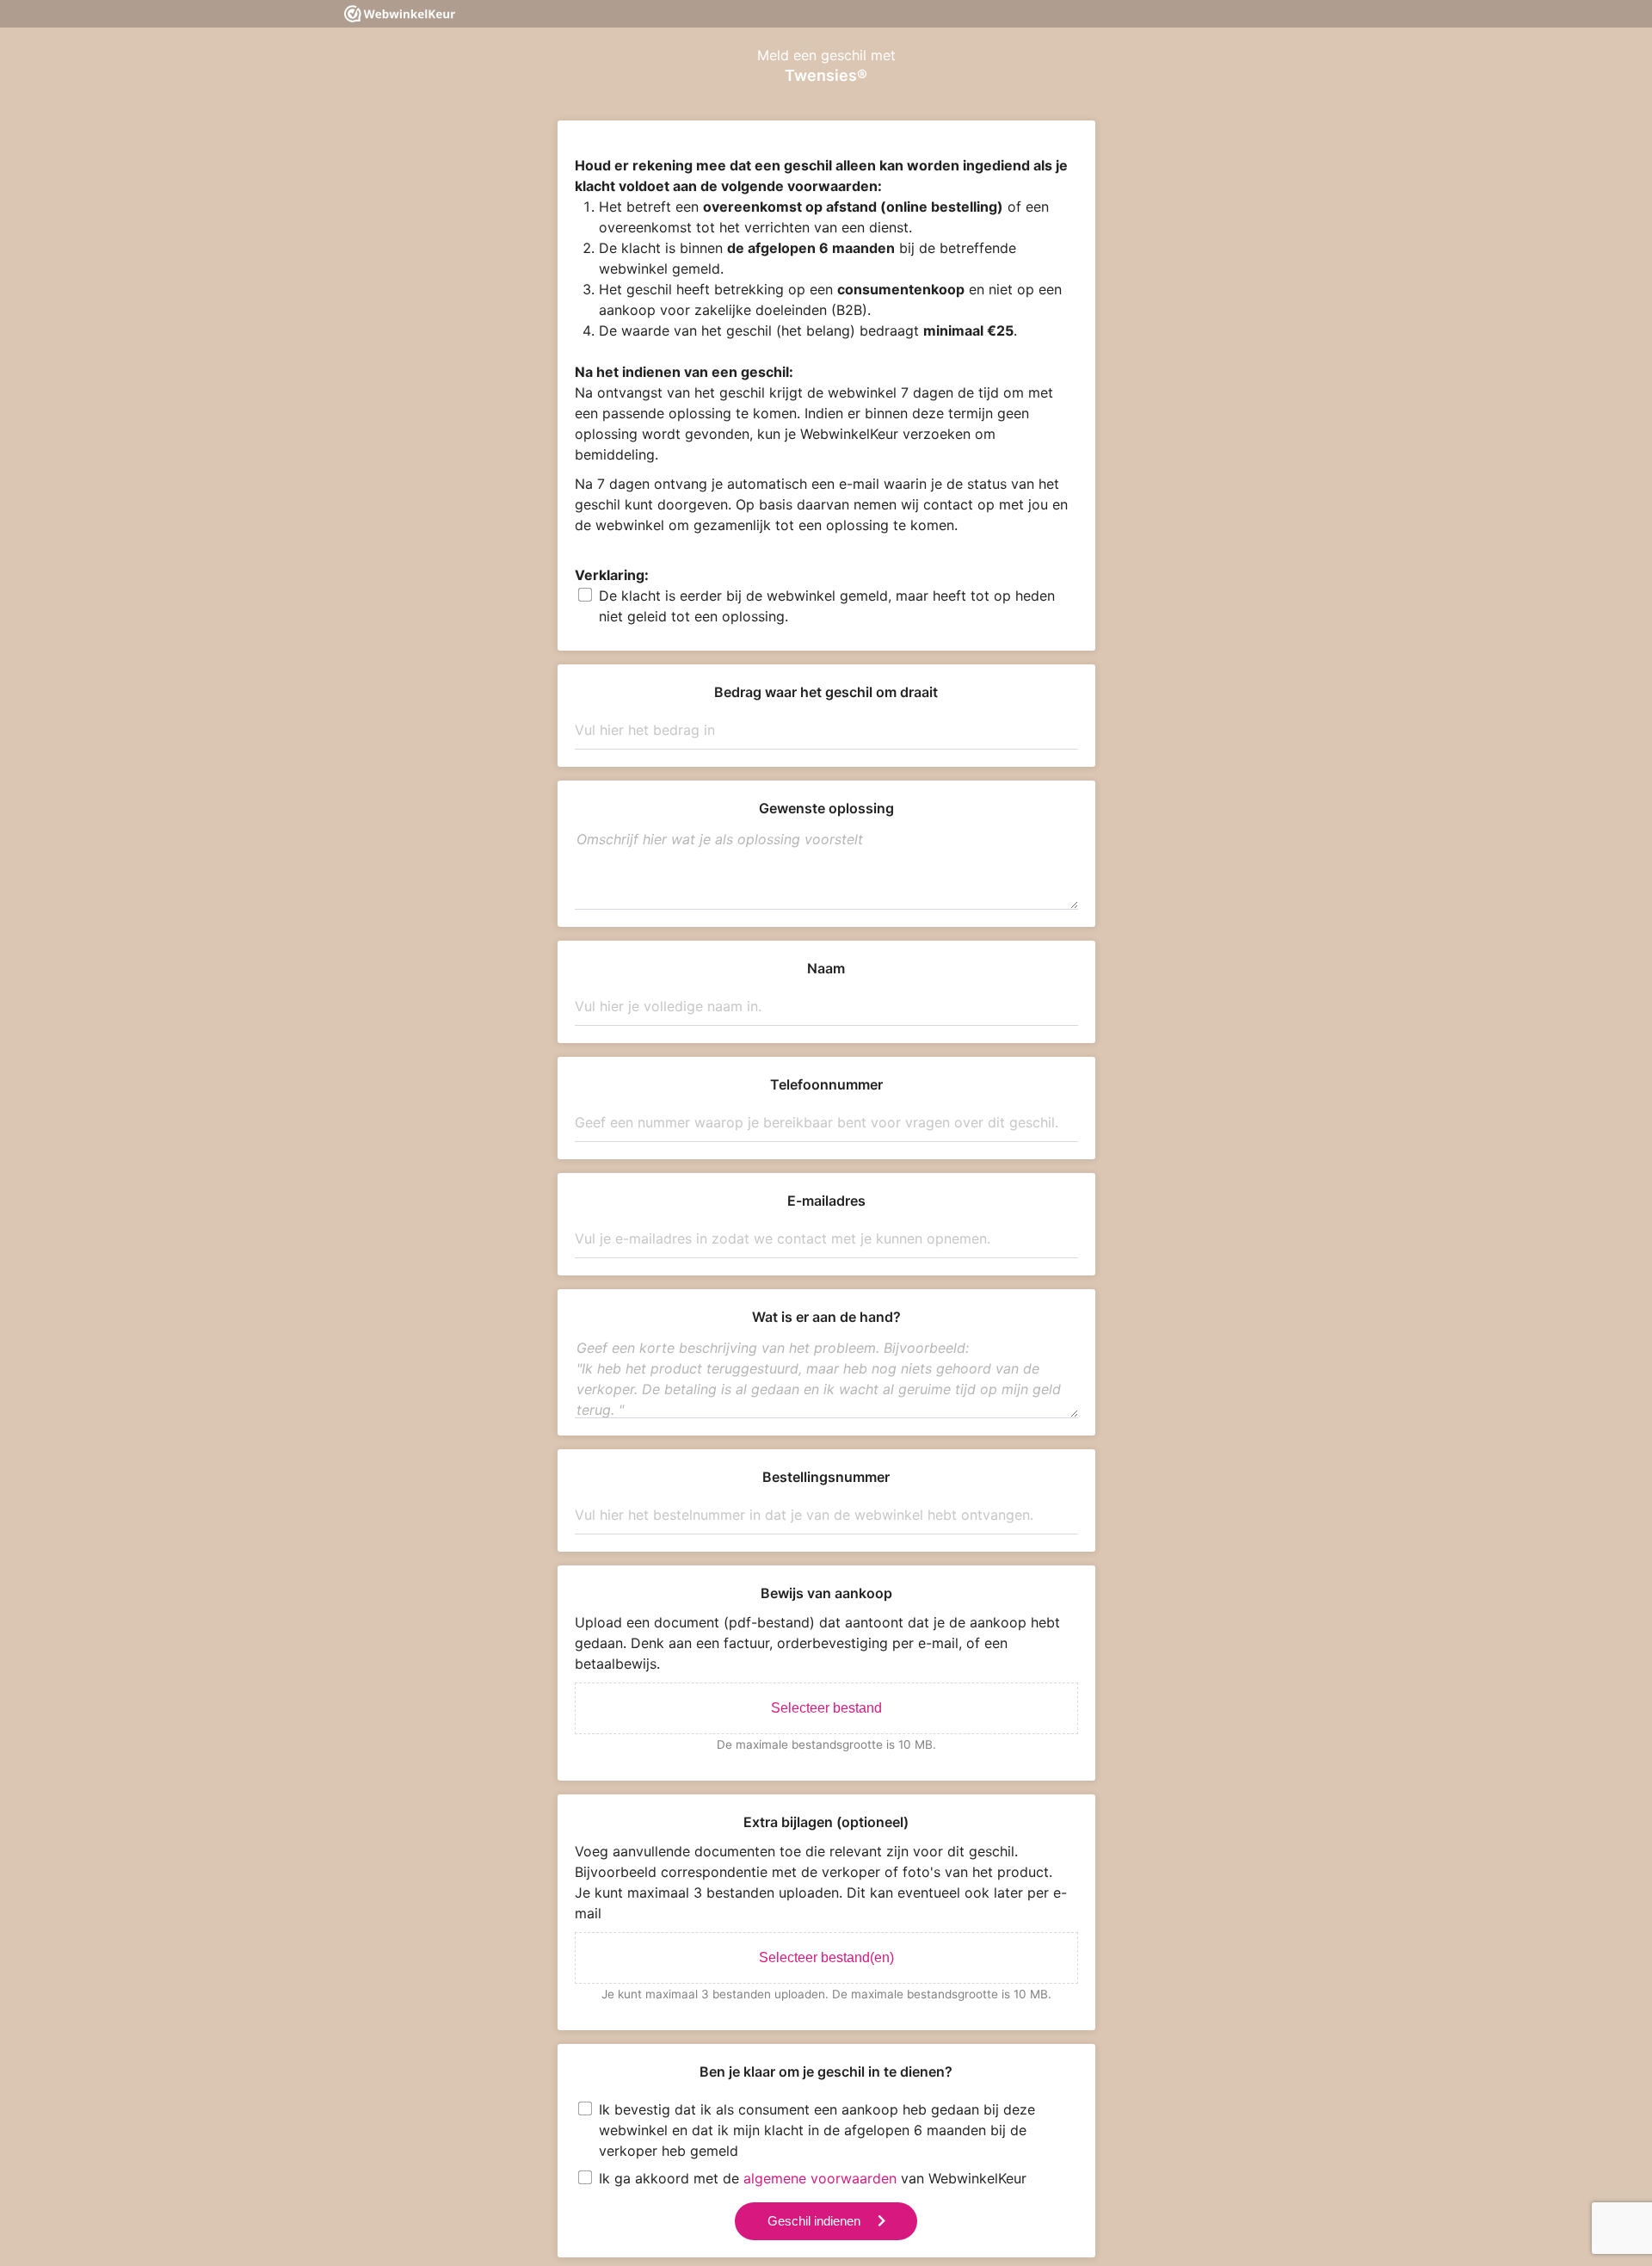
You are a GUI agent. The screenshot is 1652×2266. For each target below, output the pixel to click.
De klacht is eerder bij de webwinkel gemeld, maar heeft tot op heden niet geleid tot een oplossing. (827, 606)
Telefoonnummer (826, 1084)
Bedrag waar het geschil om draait (826, 692)
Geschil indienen (814, 2221)
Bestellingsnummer (826, 1477)
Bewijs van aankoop (826, 1593)
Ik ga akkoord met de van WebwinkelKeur (813, 2178)
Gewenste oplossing (826, 808)
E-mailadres (826, 1201)
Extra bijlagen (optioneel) (826, 1822)
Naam (826, 968)
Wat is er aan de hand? (826, 1317)
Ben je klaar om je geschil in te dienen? (826, 2072)
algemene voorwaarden (820, 2178)
